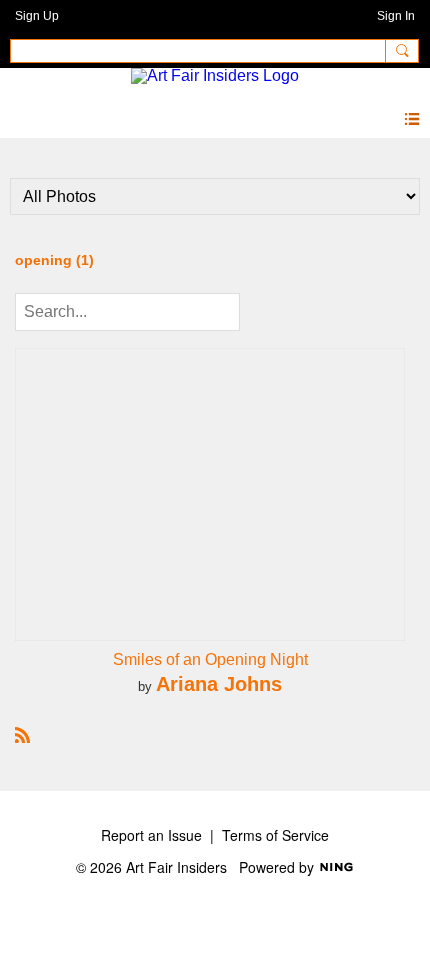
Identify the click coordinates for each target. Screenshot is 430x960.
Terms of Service (275, 835)
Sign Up (37, 16)
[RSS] (23, 733)
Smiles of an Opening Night (210, 659)
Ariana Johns (219, 683)
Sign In (396, 16)
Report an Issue (151, 835)
